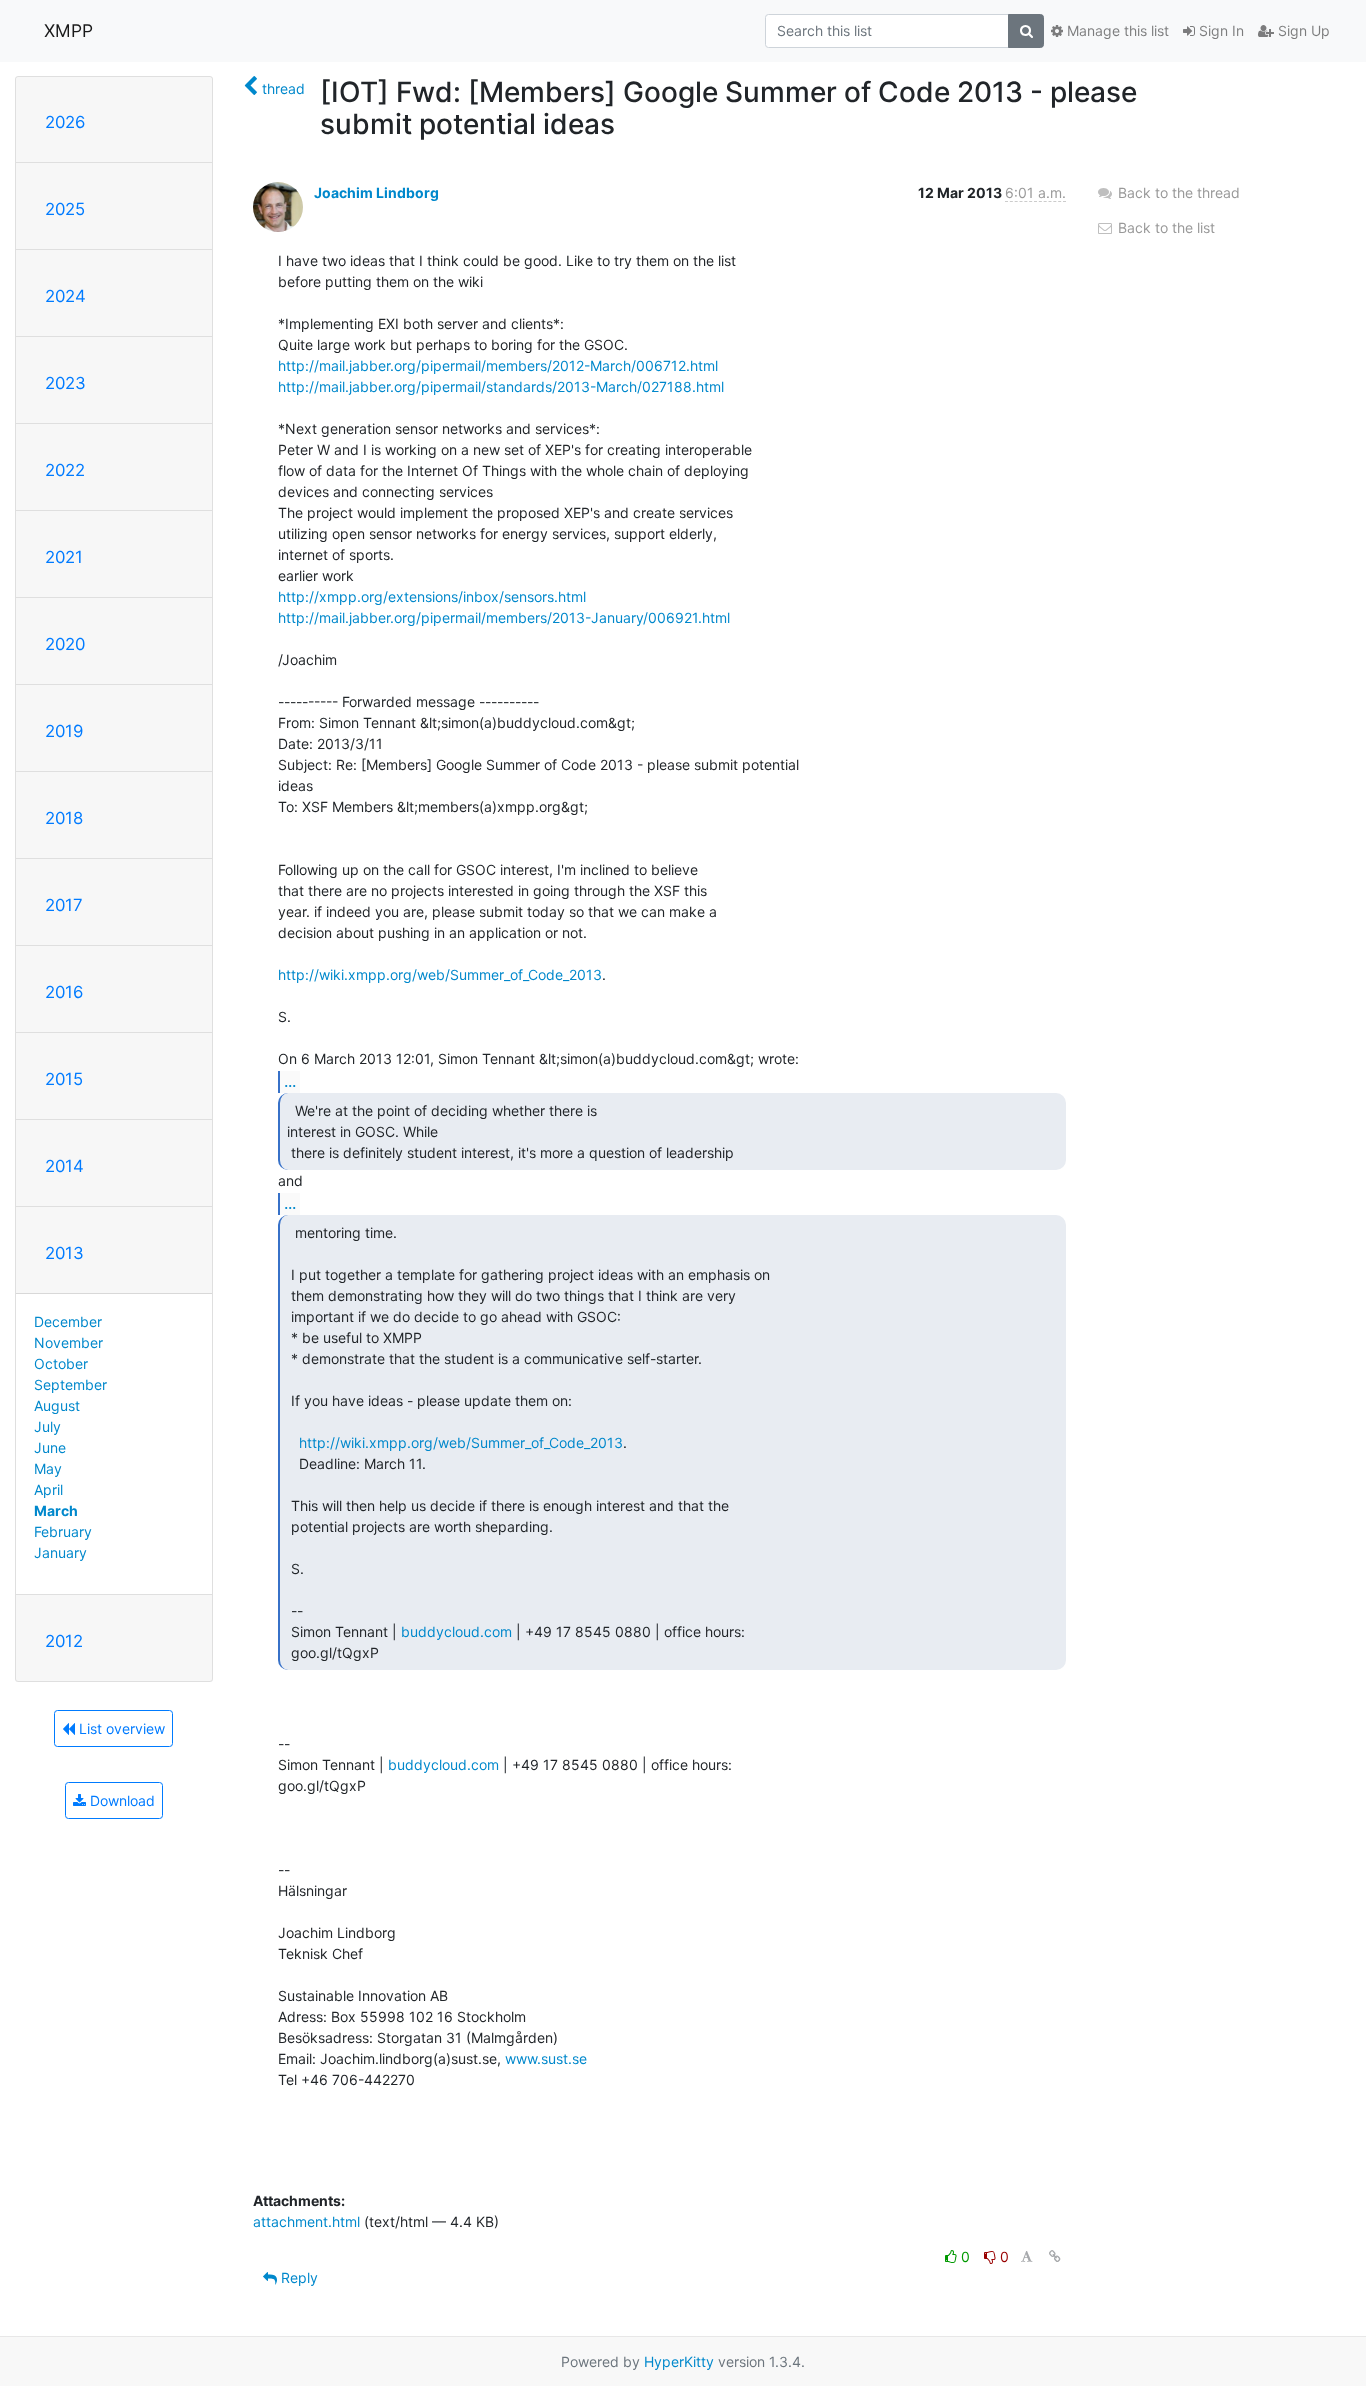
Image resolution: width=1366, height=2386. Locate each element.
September (70, 1384)
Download (120, 1800)
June (50, 1447)
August (57, 1405)
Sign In (1219, 30)
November (68, 1342)
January (60, 1552)
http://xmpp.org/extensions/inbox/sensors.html (432, 596)
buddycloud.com (456, 1631)
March (56, 1510)
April (48, 1489)
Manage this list (1116, 30)
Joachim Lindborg (376, 192)
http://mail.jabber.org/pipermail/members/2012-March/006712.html (498, 365)
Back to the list (1164, 227)
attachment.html (306, 2221)
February (63, 1531)
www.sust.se (546, 2058)
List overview (120, 1728)
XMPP (68, 30)
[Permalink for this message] (1055, 2256)
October (61, 1363)
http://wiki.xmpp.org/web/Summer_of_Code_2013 (440, 974)
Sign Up (1302, 30)
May (48, 1468)
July (47, 1426)
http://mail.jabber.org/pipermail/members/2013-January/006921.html (504, 617)
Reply (297, 2277)
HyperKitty (679, 2361)
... (290, 1081)
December (68, 1321)
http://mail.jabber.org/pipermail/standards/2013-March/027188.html (501, 386)
